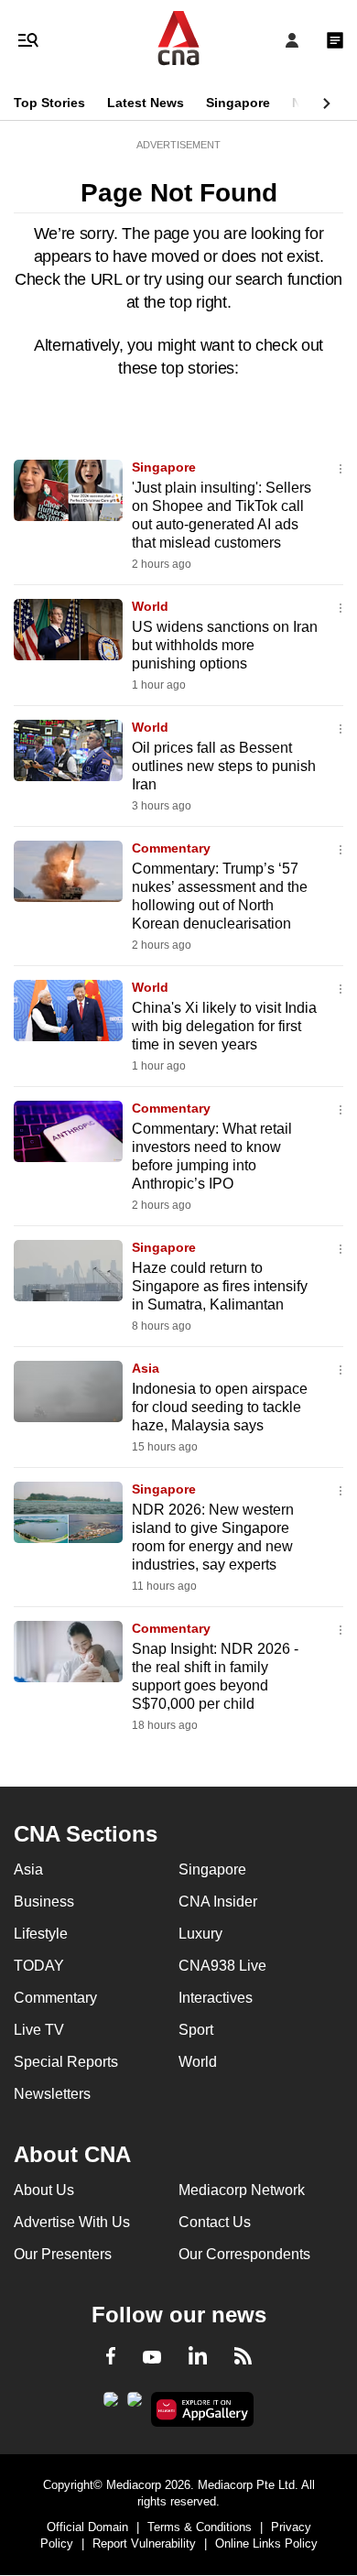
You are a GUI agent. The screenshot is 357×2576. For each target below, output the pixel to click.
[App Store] (135, 2405)
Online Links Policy (266, 2543)
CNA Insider (218, 1902)
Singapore (238, 103)
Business (44, 1902)
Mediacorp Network (242, 2190)
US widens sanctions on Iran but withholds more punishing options (225, 645)
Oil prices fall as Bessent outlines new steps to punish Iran (224, 766)
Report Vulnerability (144, 2543)
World (150, 606)
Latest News (146, 103)
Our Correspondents (244, 2254)
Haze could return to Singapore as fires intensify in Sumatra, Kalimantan (220, 1286)
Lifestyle (41, 1934)
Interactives (216, 1998)
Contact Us (215, 2222)
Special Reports (66, 2062)
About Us (44, 2190)
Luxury (200, 1934)
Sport (196, 2030)
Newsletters (52, 2094)
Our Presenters (63, 2254)
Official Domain (87, 2527)
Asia (146, 1368)
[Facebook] (111, 2359)
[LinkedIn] (198, 2359)
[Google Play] (111, 2405)
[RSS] (243, 2359)
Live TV (39, 2030)
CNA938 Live (222, 1966)
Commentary (171, 848)
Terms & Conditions (200, 2527)
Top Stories (49, 103)
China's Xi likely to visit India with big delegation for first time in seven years (224, 1026)
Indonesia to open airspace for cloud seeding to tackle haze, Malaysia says (220, 1407)
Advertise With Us (72, 2222)
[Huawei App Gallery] (203, 2409)
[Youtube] (152, 2358)
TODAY (39, 1966)
